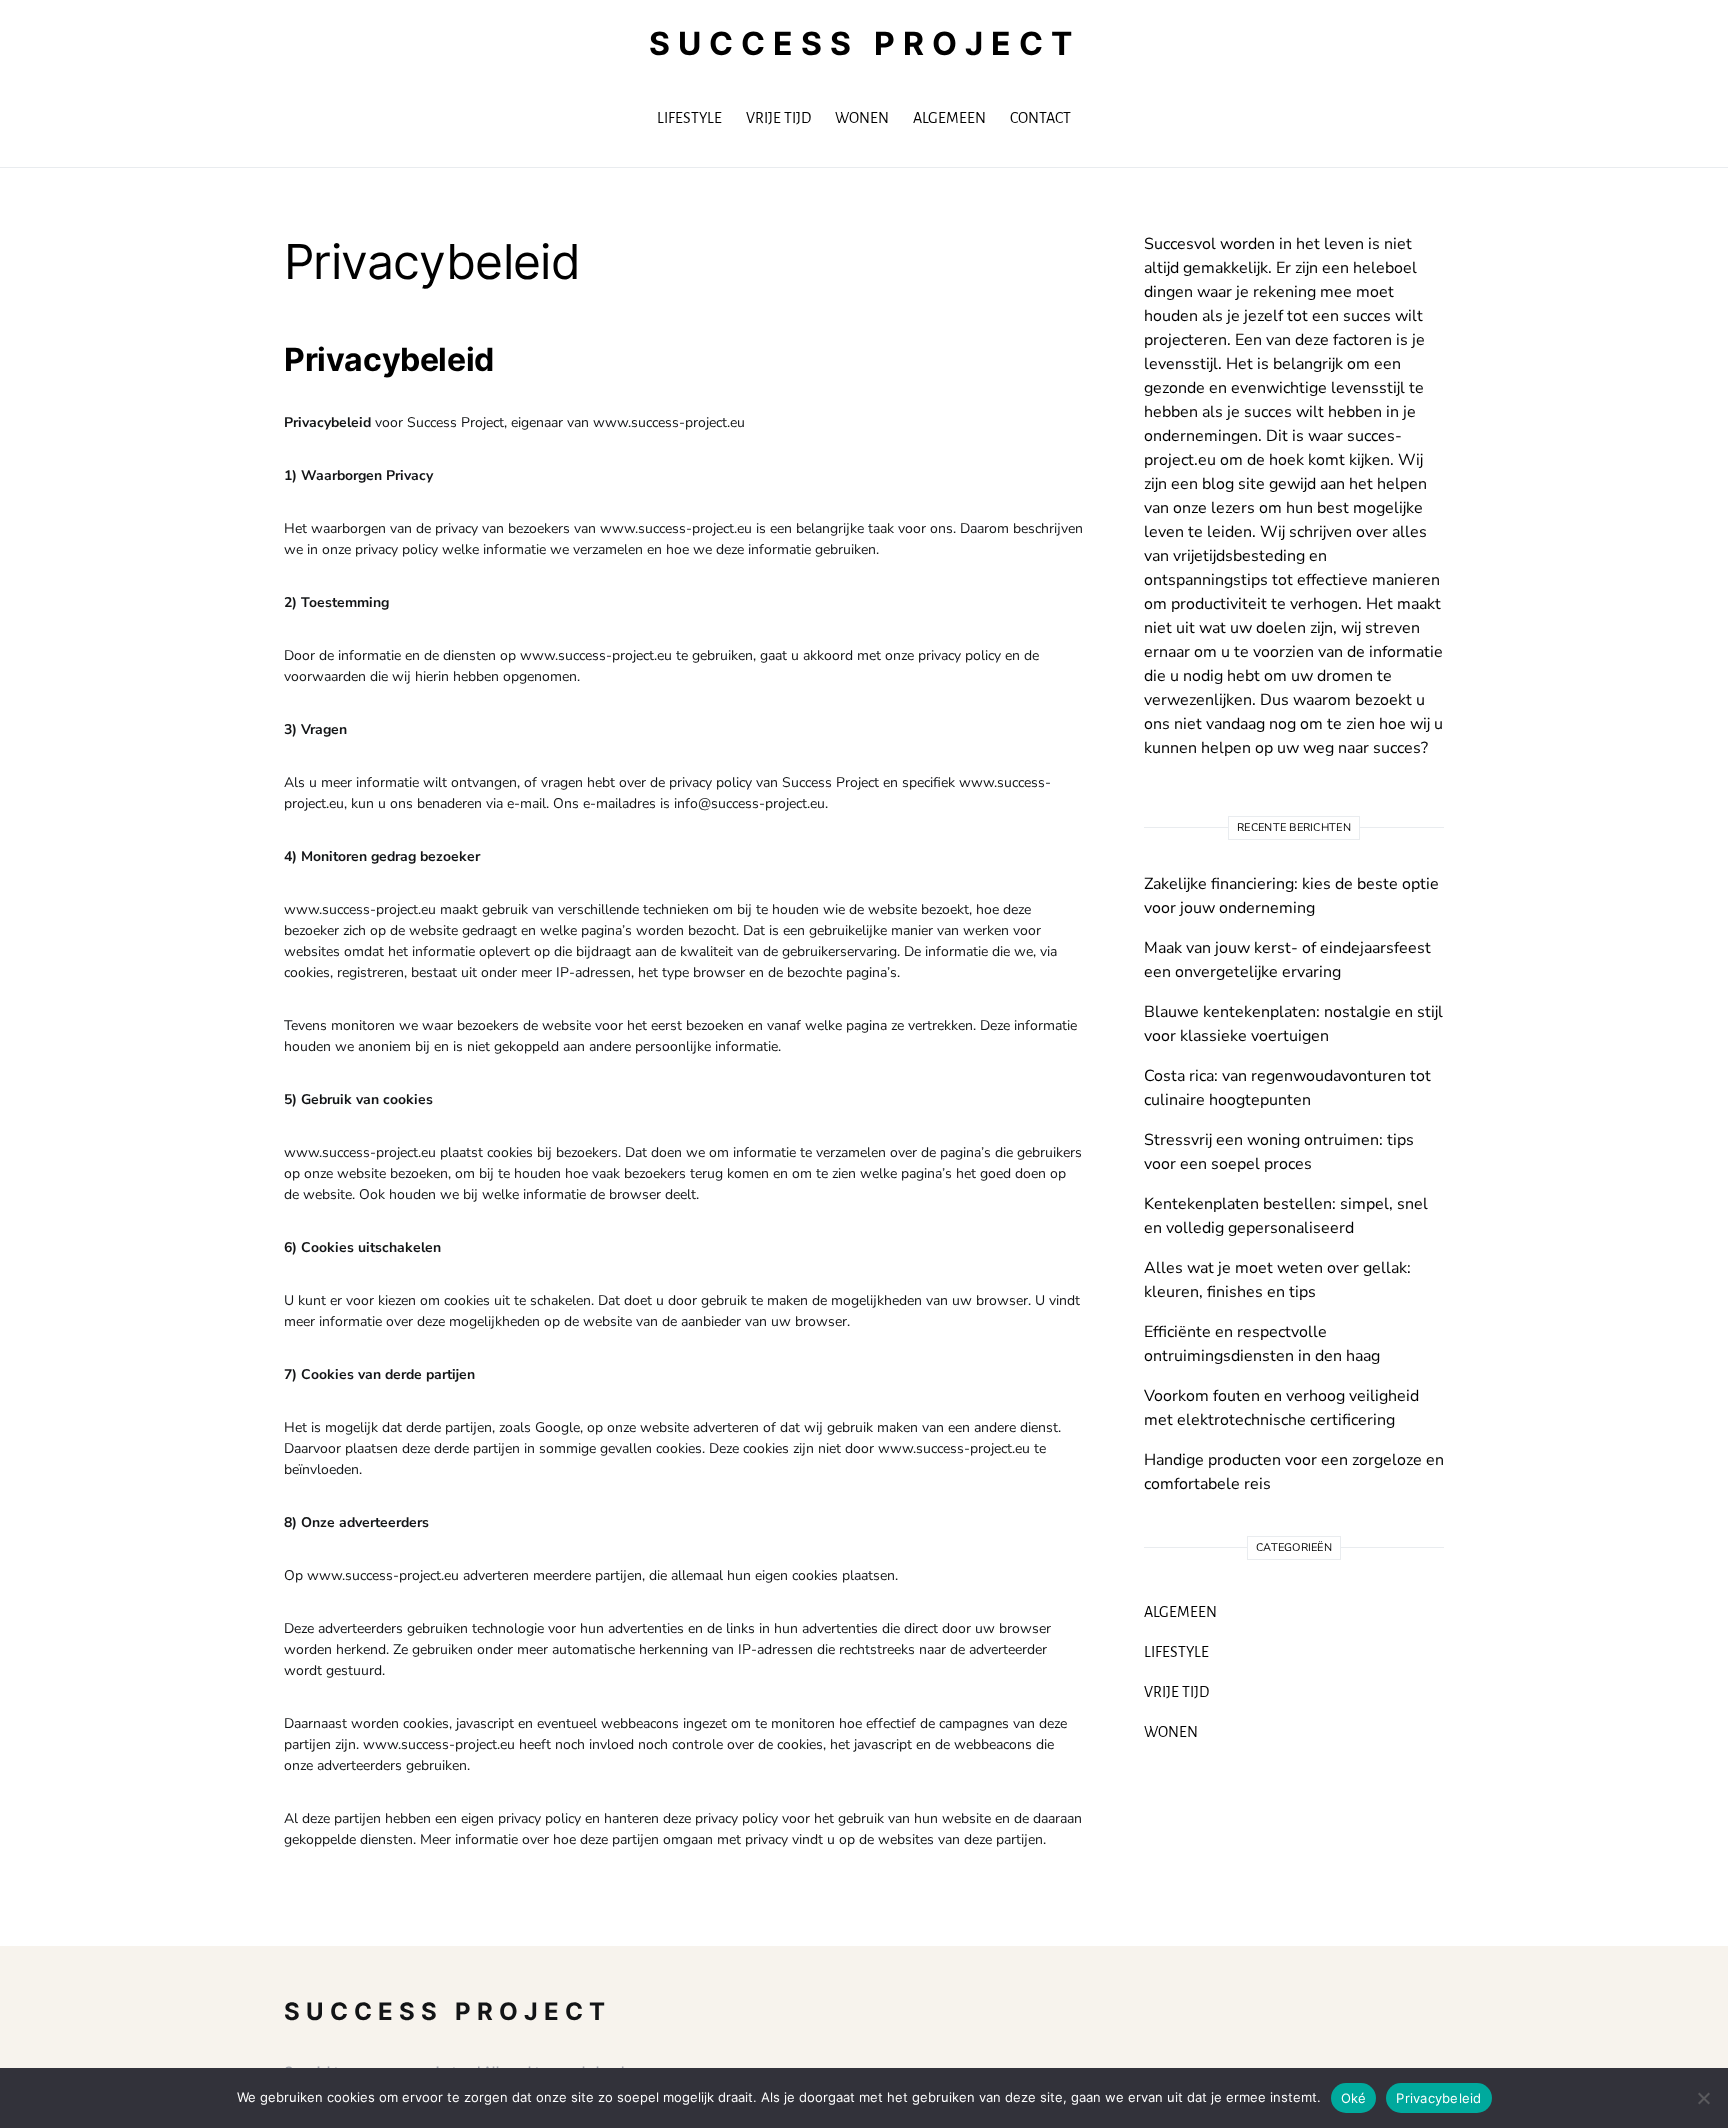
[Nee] (1703, 2098)
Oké (1354, 2098)
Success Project (864, 43)
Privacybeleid (1438, 2098)
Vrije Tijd (1176, 1692)
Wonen (1171, 1732)
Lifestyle (1176, 1652)
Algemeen (1180, 1612)
